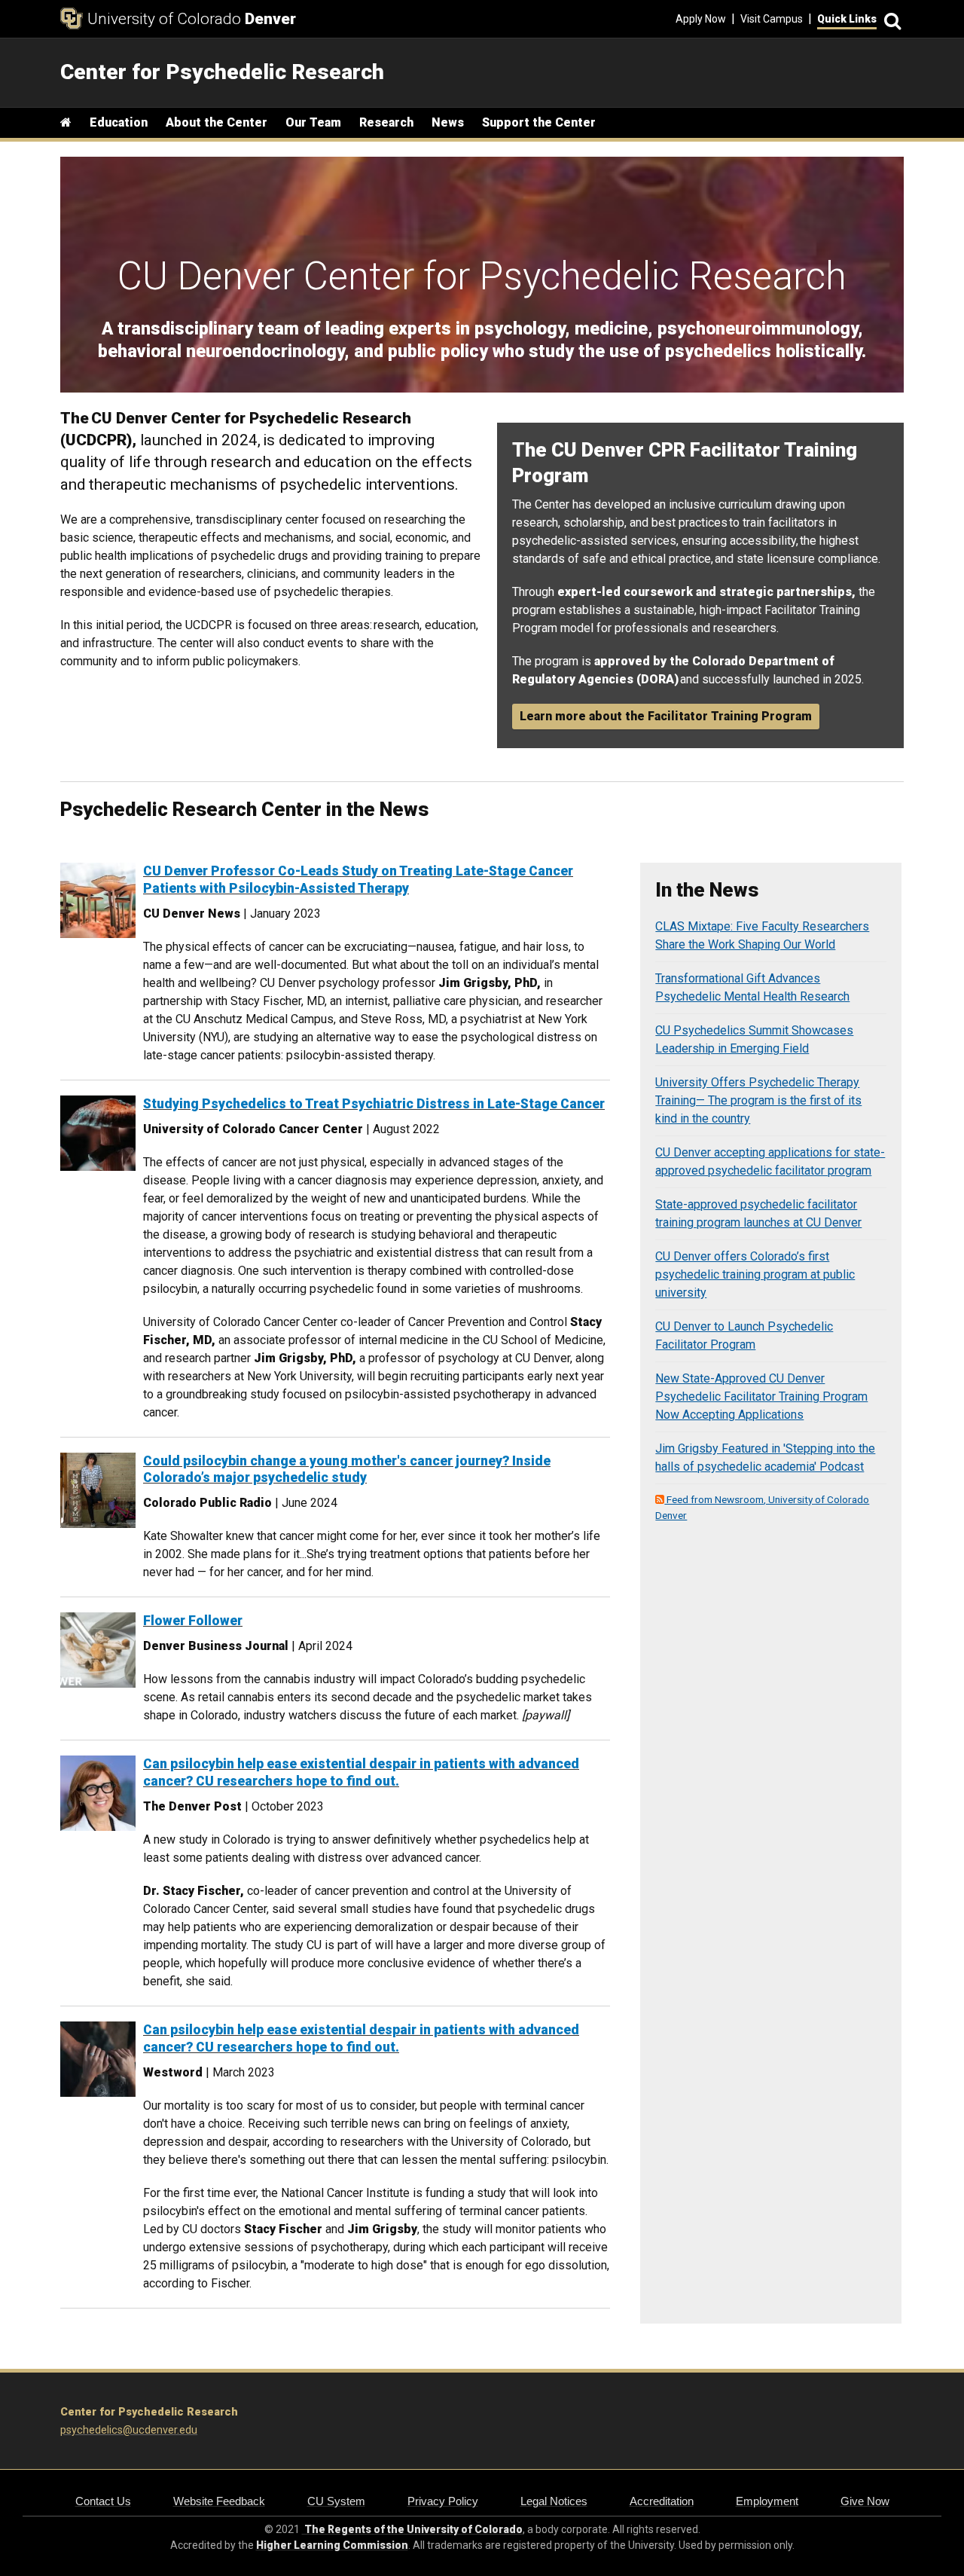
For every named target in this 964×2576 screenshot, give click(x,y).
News (448, 122)
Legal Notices (554, 2501)
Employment (767, 2501)
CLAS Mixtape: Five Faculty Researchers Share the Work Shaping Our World (762, 935)
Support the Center (539, 122)
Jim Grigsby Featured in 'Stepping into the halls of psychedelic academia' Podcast (765, 1458)
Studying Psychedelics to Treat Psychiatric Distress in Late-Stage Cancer (374, 1104)
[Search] (890, 19)
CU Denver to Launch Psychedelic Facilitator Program (744, 1335)
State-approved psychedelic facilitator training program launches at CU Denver (758, 1213)
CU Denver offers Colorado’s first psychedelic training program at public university (755, 1274)
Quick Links (847, 19)
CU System (336, 2501)
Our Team (313, 122)
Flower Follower (193, 1621)
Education (119, 122)
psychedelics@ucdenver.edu (129, 2430)
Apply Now (701, 19)
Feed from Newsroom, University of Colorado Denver (762, 1507)
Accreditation (662, 2501)
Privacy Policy (443, 2501)
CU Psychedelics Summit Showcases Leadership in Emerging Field (754, 1039)
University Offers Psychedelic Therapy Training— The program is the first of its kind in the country (758, 1100)
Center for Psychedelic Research (149, 2412)
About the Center (217, 122)
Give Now (865, 2501)
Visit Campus (772, 19)
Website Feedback (219, 2501)
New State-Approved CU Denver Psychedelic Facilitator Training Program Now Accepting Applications (761, 1396)
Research (386, 122)
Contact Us (103, 2501)
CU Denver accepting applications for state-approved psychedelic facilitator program (770, 1161)
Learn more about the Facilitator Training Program (666, 716)
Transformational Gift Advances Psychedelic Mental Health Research (752, 987)
